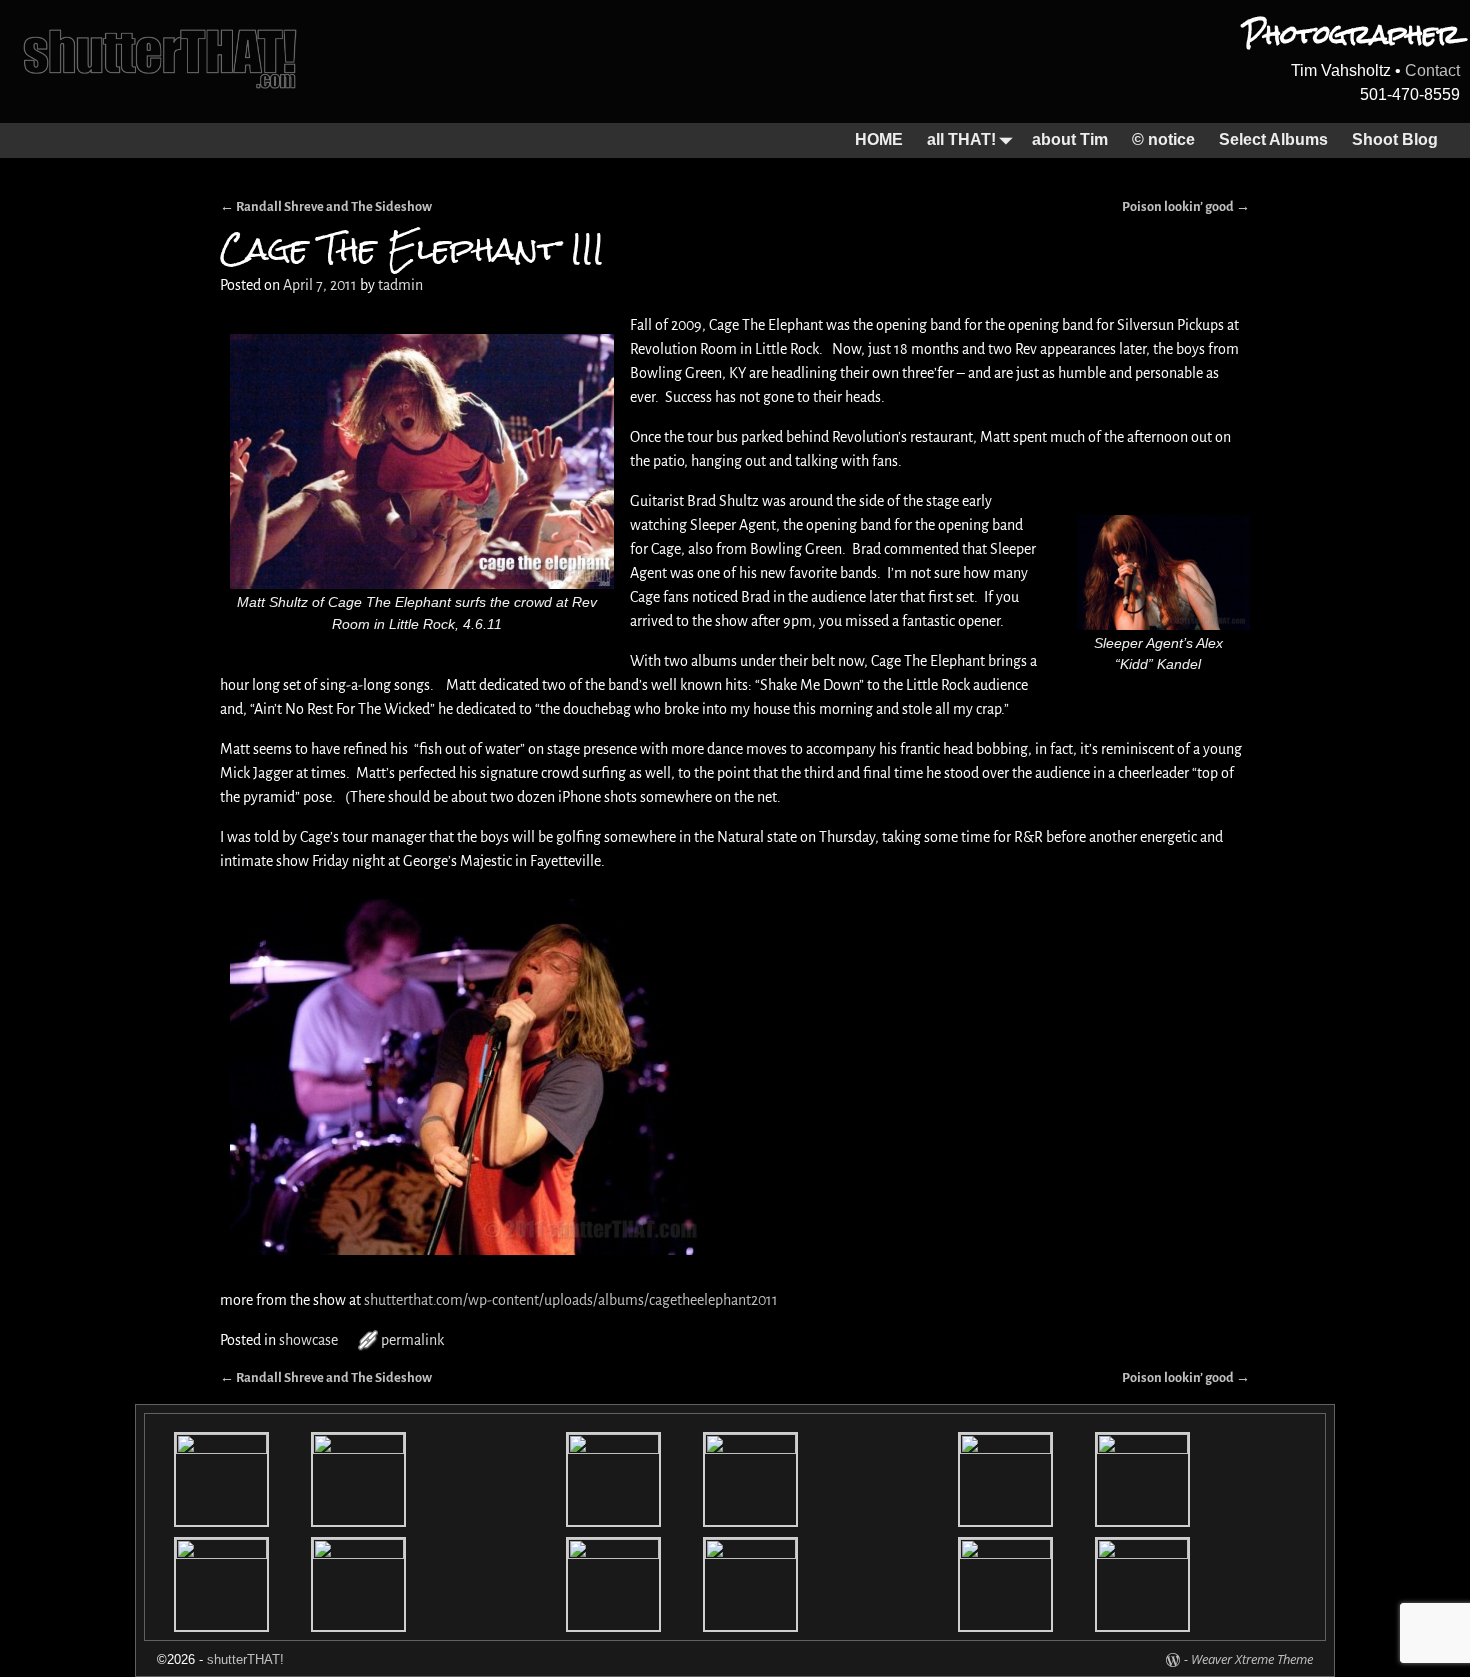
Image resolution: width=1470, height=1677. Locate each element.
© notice (1163, 139)
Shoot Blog (1395, 139)
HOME (879, 139)
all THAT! (961, 139)
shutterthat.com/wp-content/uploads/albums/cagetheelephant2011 (571, 1300)
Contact (1432, 70)
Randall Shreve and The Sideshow (326, 206)
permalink (412, 1340)
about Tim (1070, 139)
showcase (308, 1340)
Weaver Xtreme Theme (1252, 1659)
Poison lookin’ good (1186, 206)
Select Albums (1273, 139)
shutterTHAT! (245, 1659)
